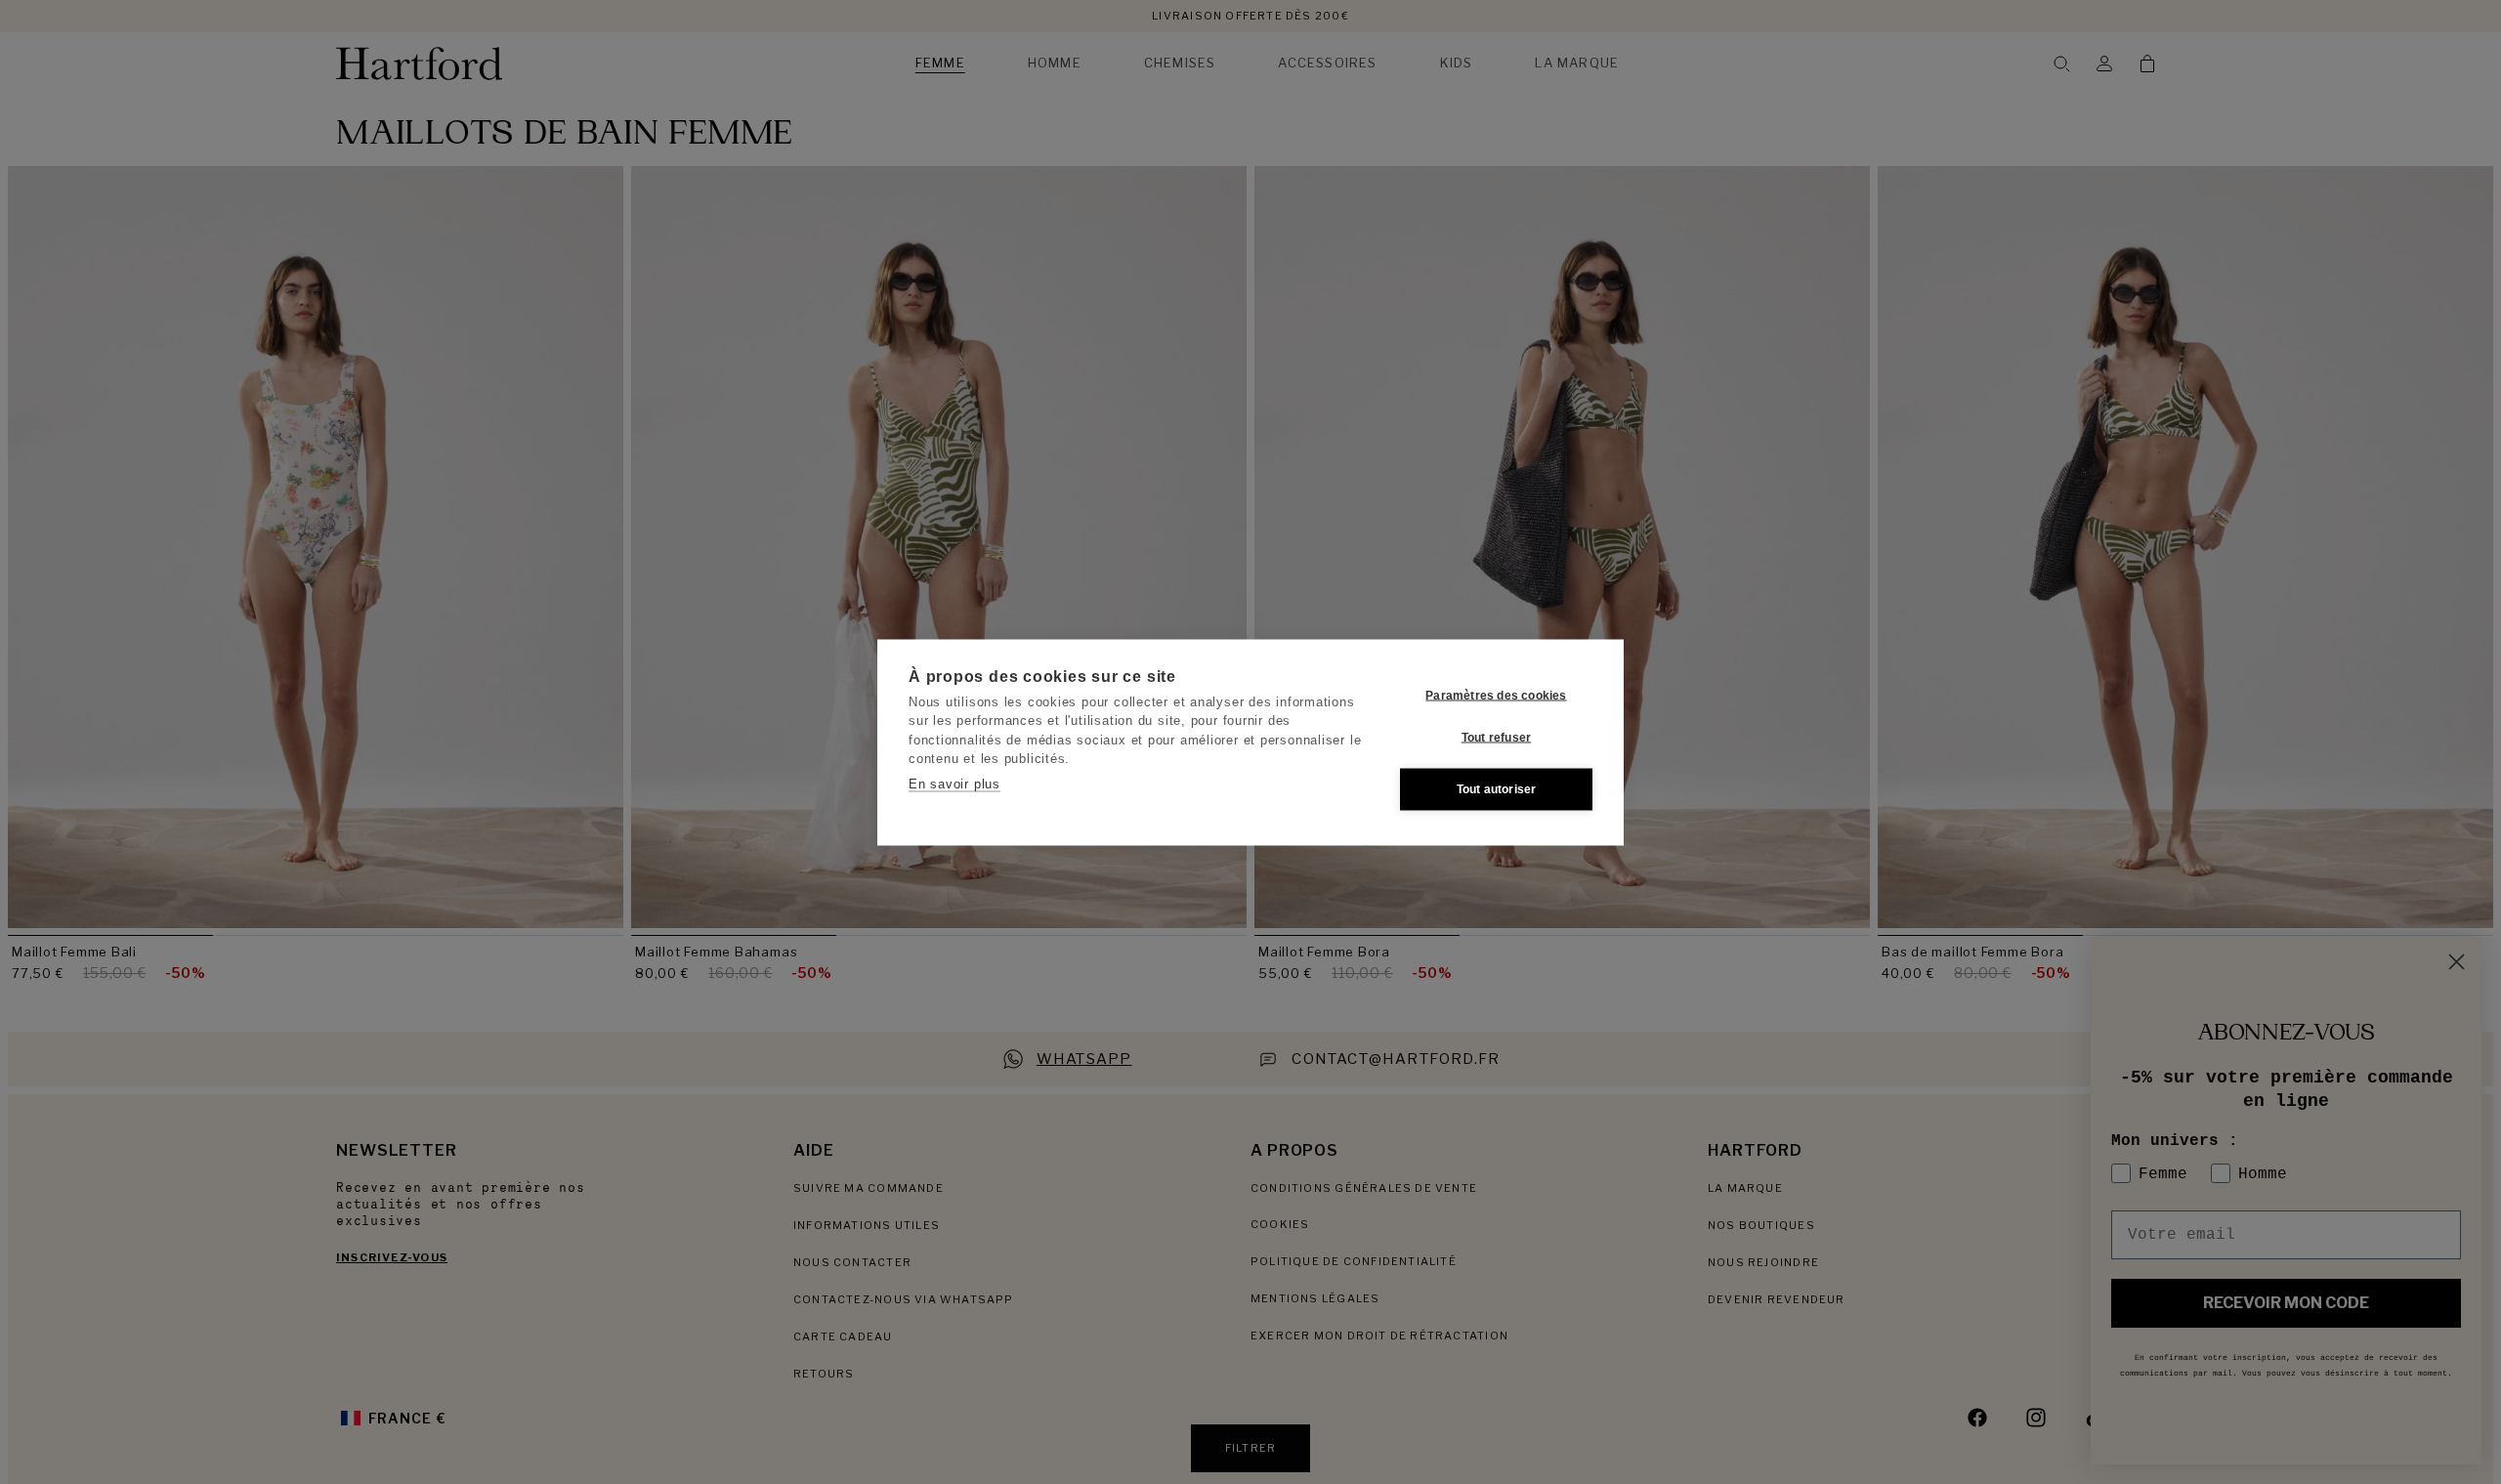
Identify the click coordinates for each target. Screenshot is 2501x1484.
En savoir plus (954, 783)
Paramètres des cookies (1496, 696)
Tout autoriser (1497, 789)
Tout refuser (1496, 738)
